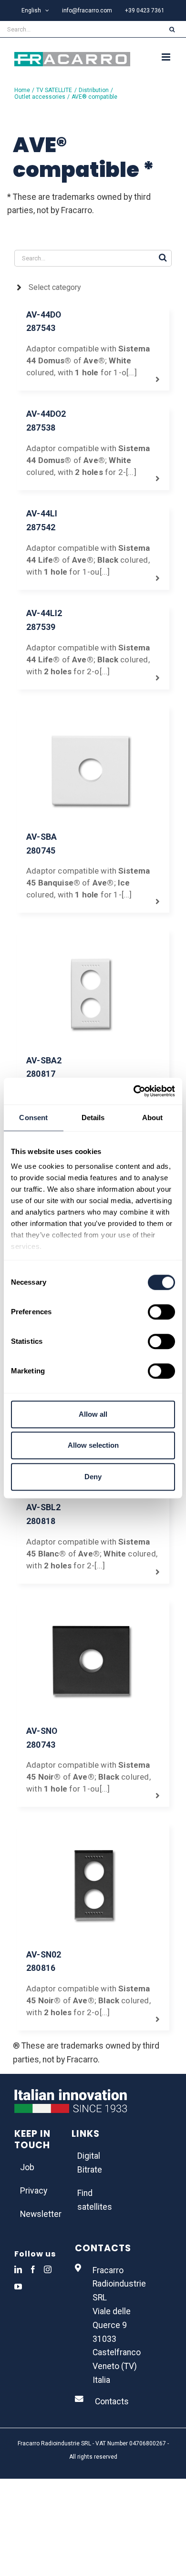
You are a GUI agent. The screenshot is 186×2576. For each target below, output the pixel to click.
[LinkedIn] (18, 2269)
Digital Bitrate (90, 2163)
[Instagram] (48, 2269)
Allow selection (93, 1445)
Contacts (112, 2401)
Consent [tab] (33, 1118)
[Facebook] (33, 2269)
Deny (93, 1477)
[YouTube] (18, 2287)
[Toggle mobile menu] (167, 57)
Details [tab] (93, 1118)
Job (27, 2167)
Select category (55, 287)
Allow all (93, 1414)
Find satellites (93, 2200)
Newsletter (36, 2214)
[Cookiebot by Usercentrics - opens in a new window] (134, 1091)
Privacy (34, 2191)
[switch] (161, 1312)
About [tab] (153, 1118)
